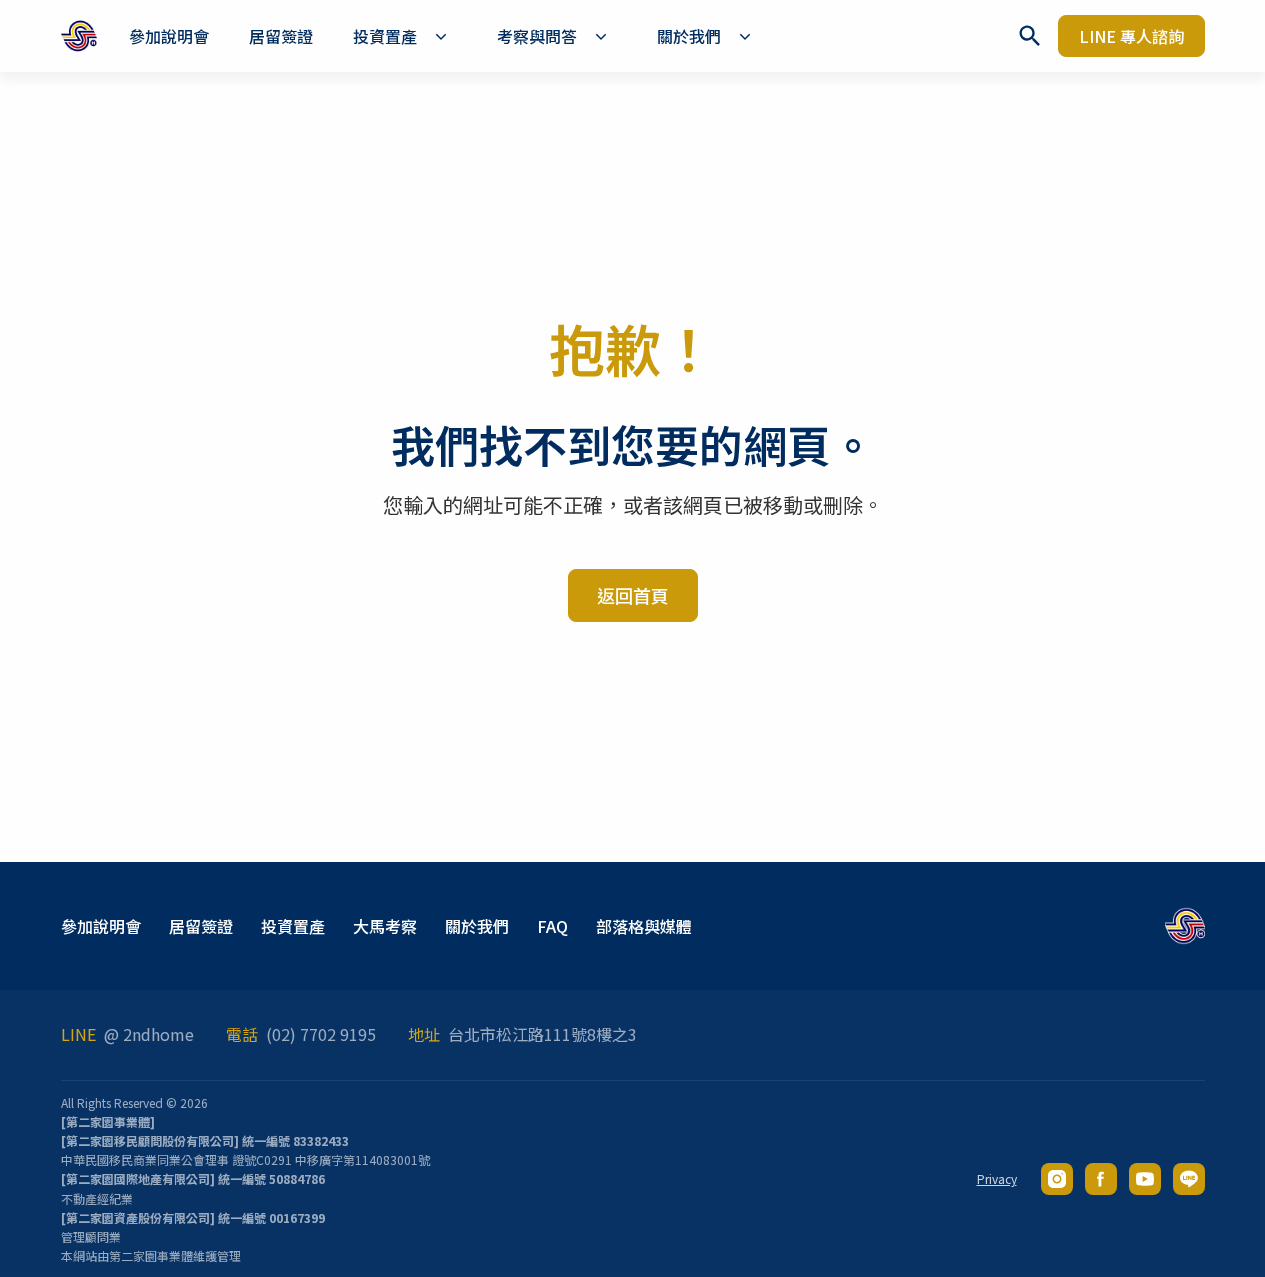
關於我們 (477, 926)
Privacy (997, 1178)
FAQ (552, 926)
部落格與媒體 (644, 926)
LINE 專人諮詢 (1131, 36)
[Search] (1030, 36)
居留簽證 (201, 926)
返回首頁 (633, 595)
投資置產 (293, 926)
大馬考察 (385, 926)
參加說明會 (101, 926)
